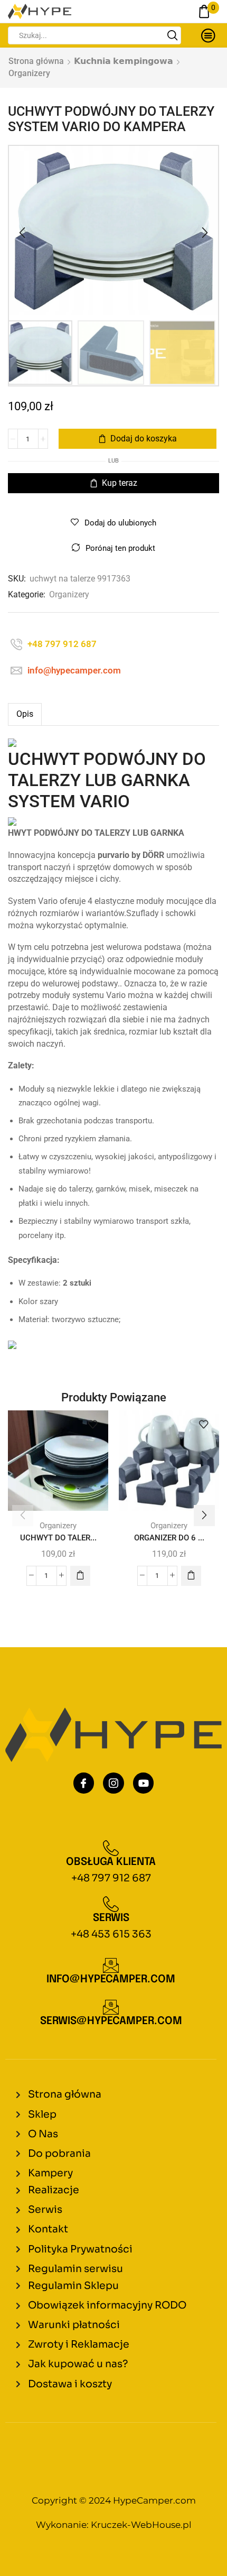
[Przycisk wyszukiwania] (172, 35)
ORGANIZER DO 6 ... (169, 1538)
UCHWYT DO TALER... (58, 1538)
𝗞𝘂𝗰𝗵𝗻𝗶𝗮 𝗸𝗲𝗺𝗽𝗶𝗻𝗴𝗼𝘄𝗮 (124, 61)
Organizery (29, 73)
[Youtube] (144, 1783)
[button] (22, 233)
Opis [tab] (25, 714)
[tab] (25, 714)
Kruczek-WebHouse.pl (141, 2525)
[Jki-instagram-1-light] (113, 1783)
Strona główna (36, 61)
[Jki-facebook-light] (84, 1783)
